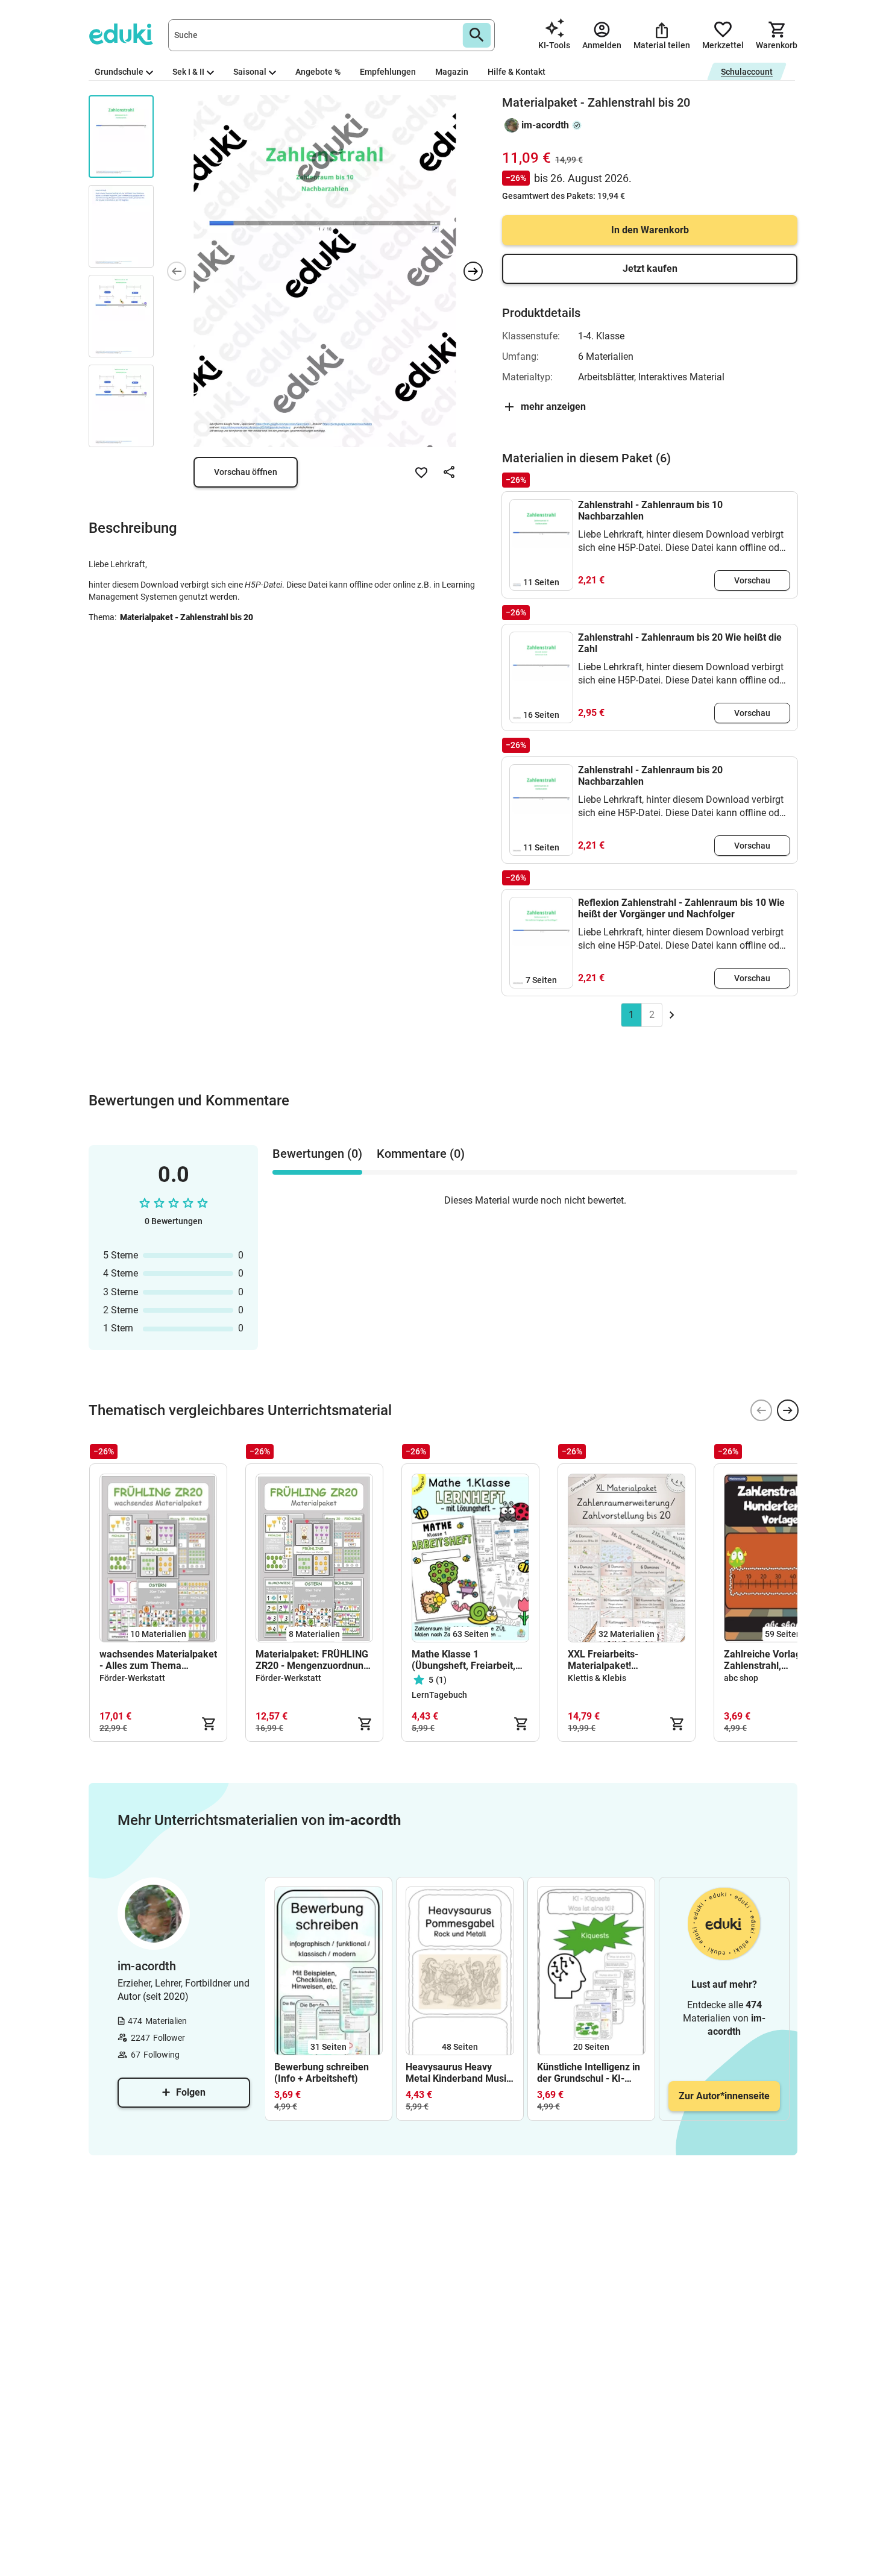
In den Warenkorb (650, 230)
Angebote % (318, 72)
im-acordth (545, 125)
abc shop (741, 1678)
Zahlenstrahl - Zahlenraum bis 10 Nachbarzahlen (650, 510)
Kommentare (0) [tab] (421, 1154)
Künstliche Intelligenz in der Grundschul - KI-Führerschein (589, 2073)
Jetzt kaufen (650, 269)
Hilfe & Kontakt (517, 72)
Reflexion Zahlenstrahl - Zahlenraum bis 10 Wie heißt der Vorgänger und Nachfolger (681, 908)
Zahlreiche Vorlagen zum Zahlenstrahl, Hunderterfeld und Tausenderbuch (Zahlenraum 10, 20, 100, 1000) (778, 1660)
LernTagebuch (439, 1695)
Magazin (452, 72)
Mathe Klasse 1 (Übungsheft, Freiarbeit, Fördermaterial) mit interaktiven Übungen (463, 1660)
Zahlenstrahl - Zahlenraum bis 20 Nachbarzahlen (650, 776)
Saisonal (250, 72)
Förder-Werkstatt (132, 1678)
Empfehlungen (388, 72)
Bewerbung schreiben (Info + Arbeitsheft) (322, 2073)
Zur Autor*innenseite (724, 2096)
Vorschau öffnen (246, 472)
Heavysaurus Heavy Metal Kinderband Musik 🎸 (459, 2073)
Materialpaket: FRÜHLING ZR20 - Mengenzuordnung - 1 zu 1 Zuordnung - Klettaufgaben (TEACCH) (312, 1660)
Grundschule (119, 72)
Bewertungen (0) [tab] (317, 1154)
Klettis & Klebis (597, 1678)
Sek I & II (188, 72)
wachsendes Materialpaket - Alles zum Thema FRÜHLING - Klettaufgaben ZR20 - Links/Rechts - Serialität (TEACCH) (158, 1660)
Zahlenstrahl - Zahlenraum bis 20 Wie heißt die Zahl (680, 643)
